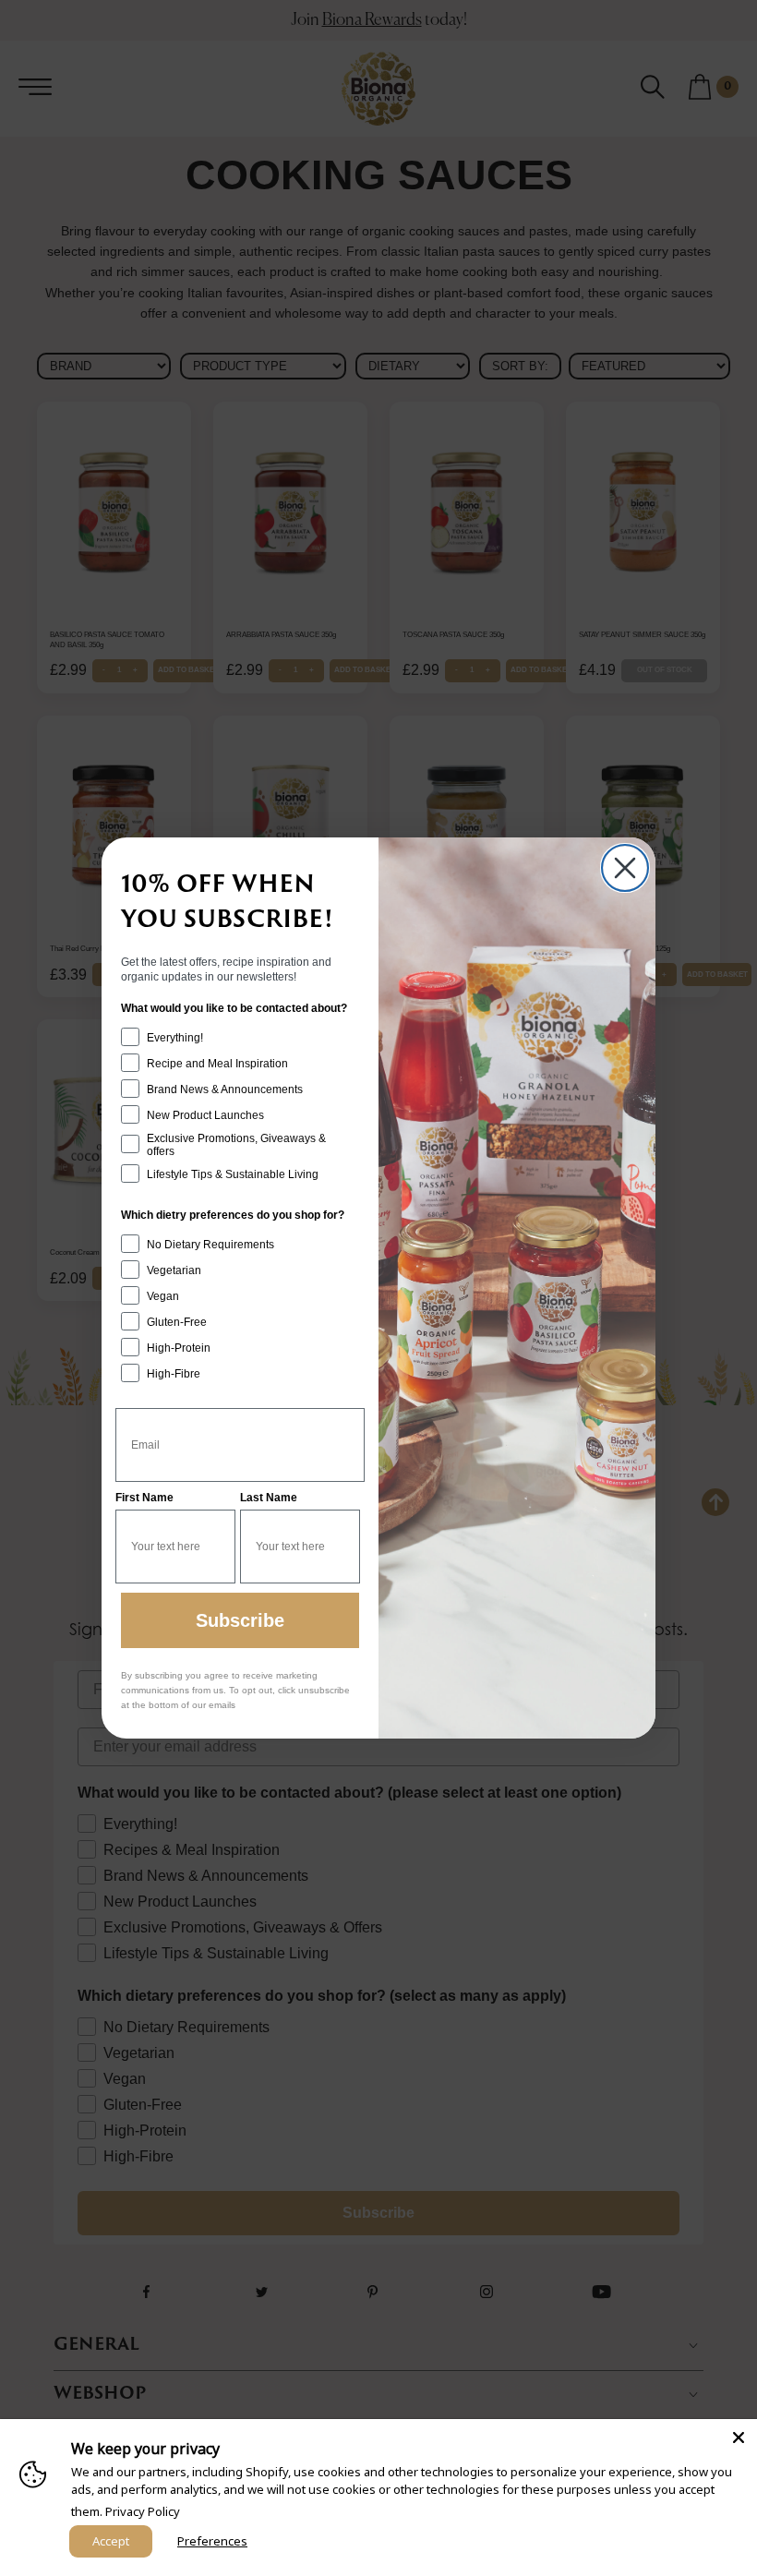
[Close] (739, 2438)
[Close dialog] (625, 868)
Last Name (269, 1498)
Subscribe (240, 1620)
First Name (144, 1498)
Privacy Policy (143, 2511)
